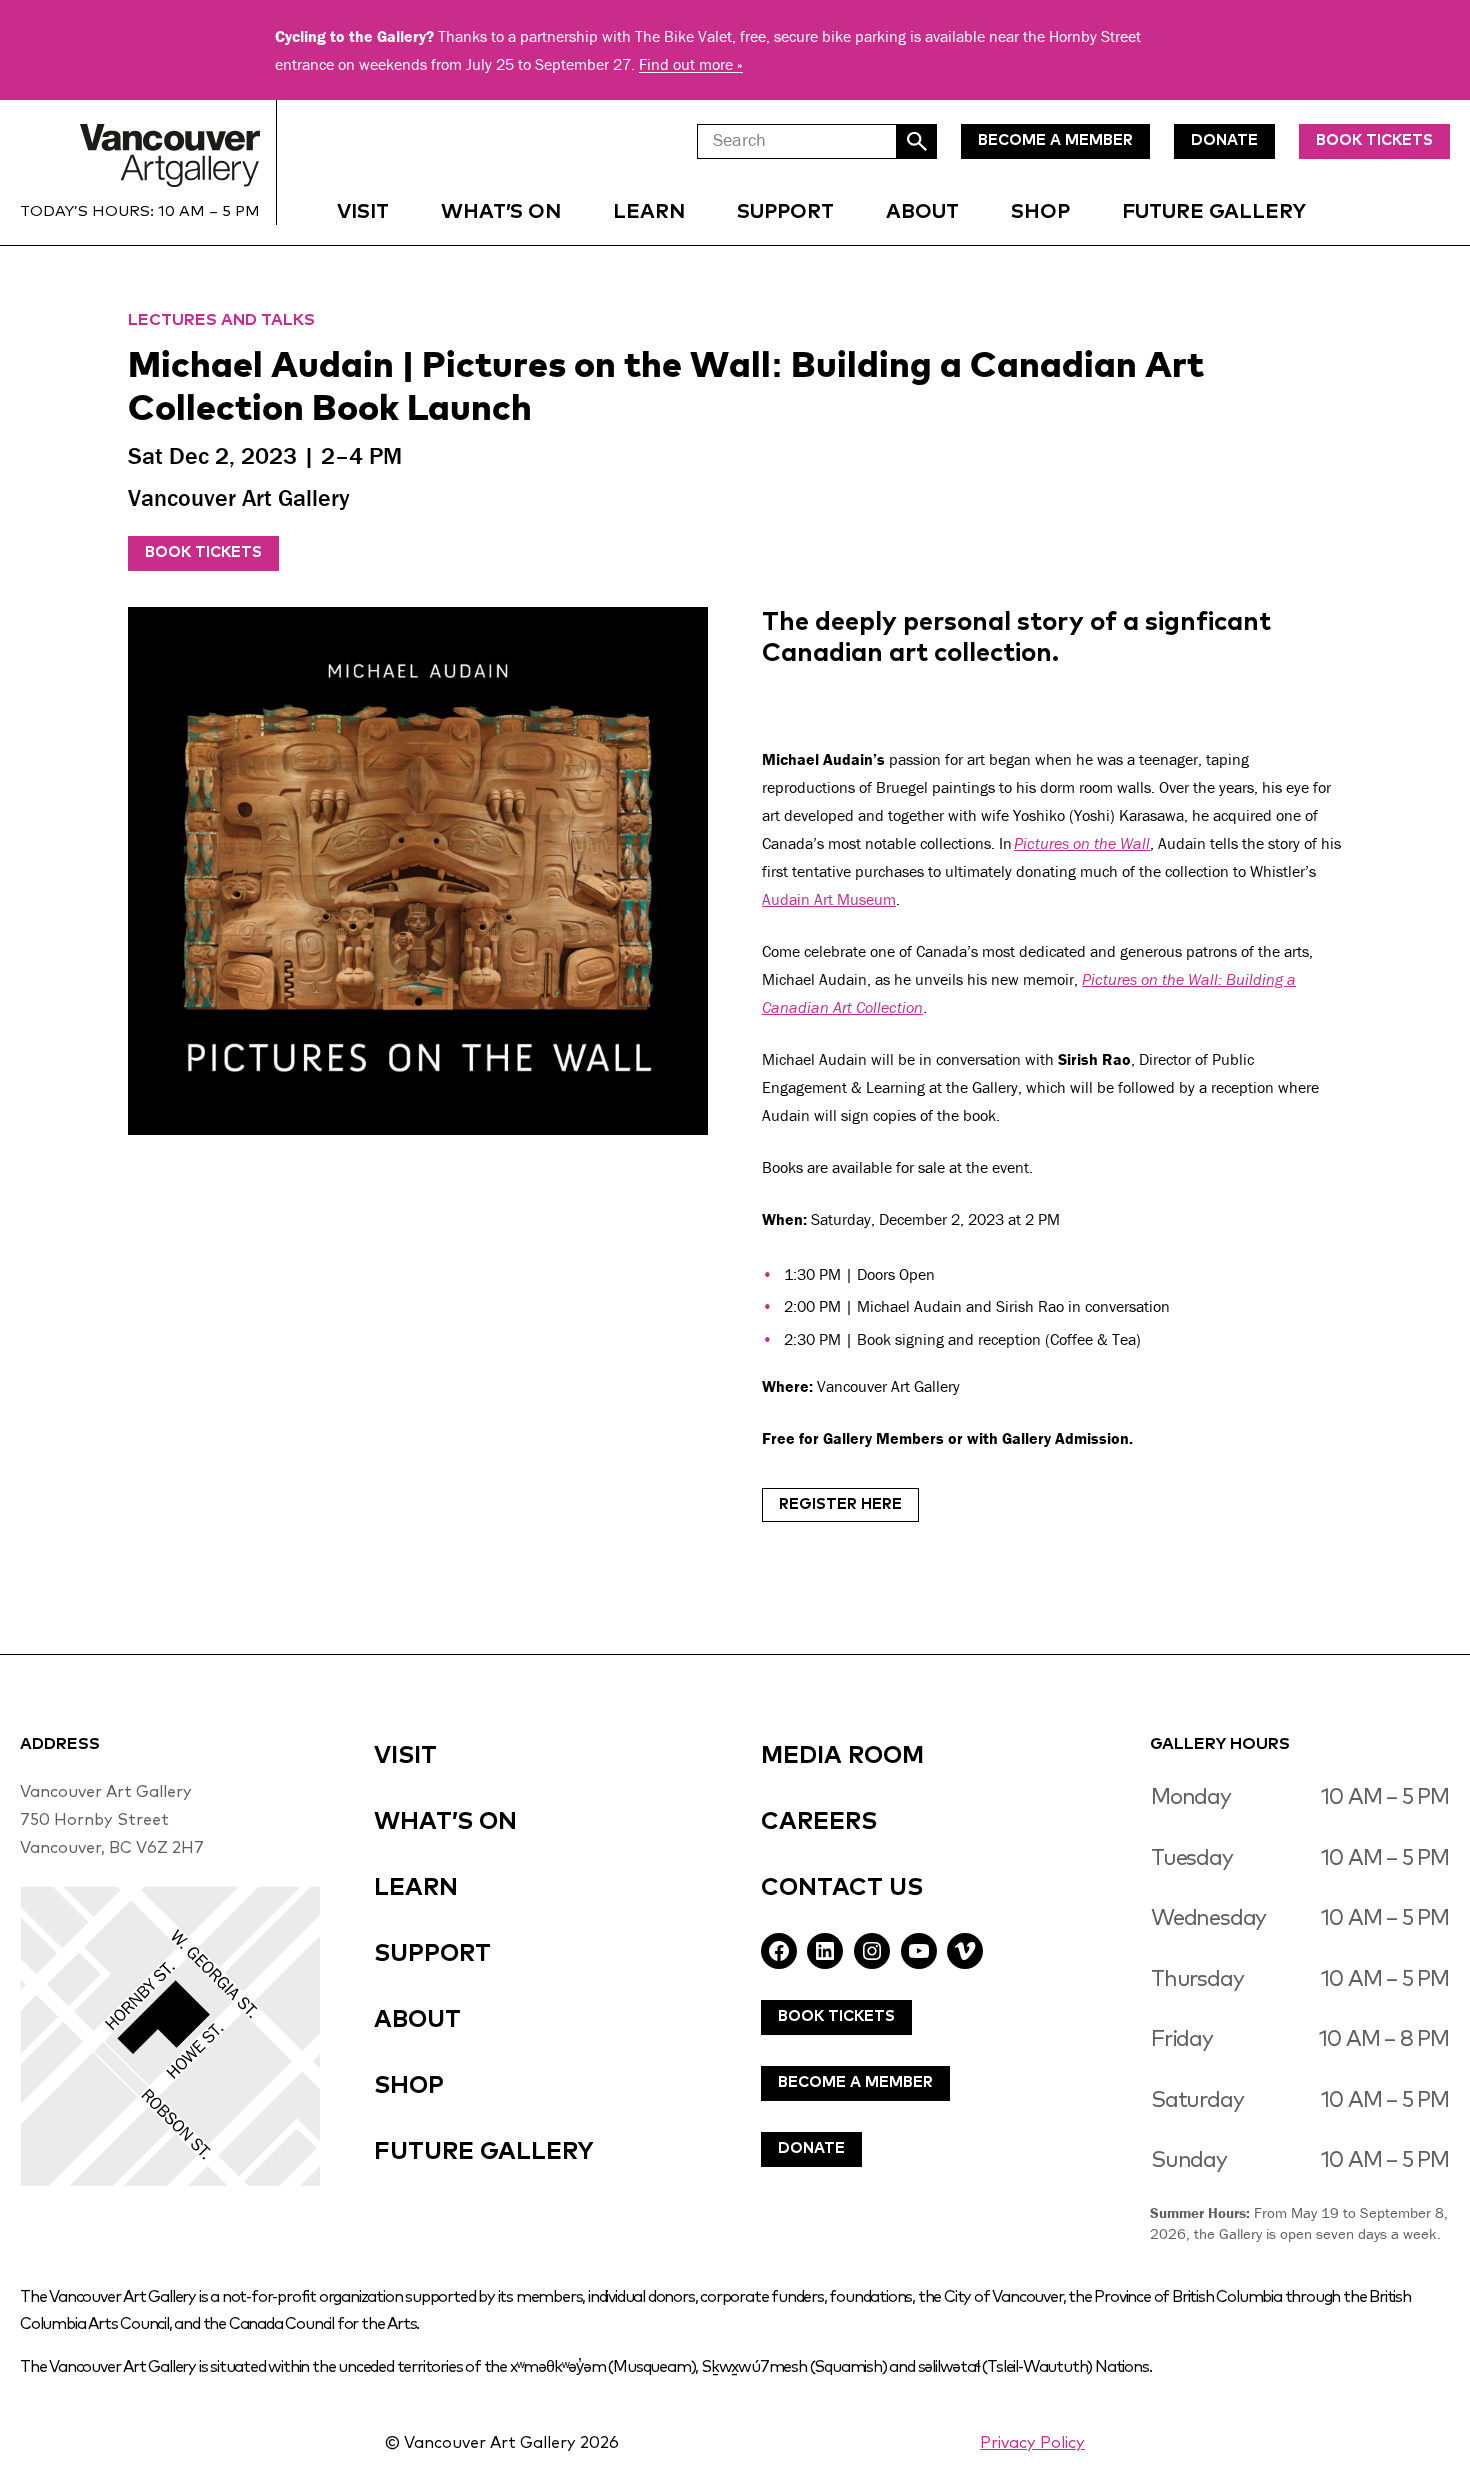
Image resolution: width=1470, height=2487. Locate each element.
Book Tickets (1374, 140)
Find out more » (691, 64)
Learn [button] (649, 212)
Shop (1040, 212)
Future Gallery (1214, 212)
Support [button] (785, 212)
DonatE (1224, 140)
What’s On (501, 212)
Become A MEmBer (1055, 140)
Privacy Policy (1032, 2443)
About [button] (922, 212)
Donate (811, 2148)
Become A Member (855, 2082)
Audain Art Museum (829, 899)
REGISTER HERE (840, 1504)
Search (917, 141)
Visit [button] (363, 212)
